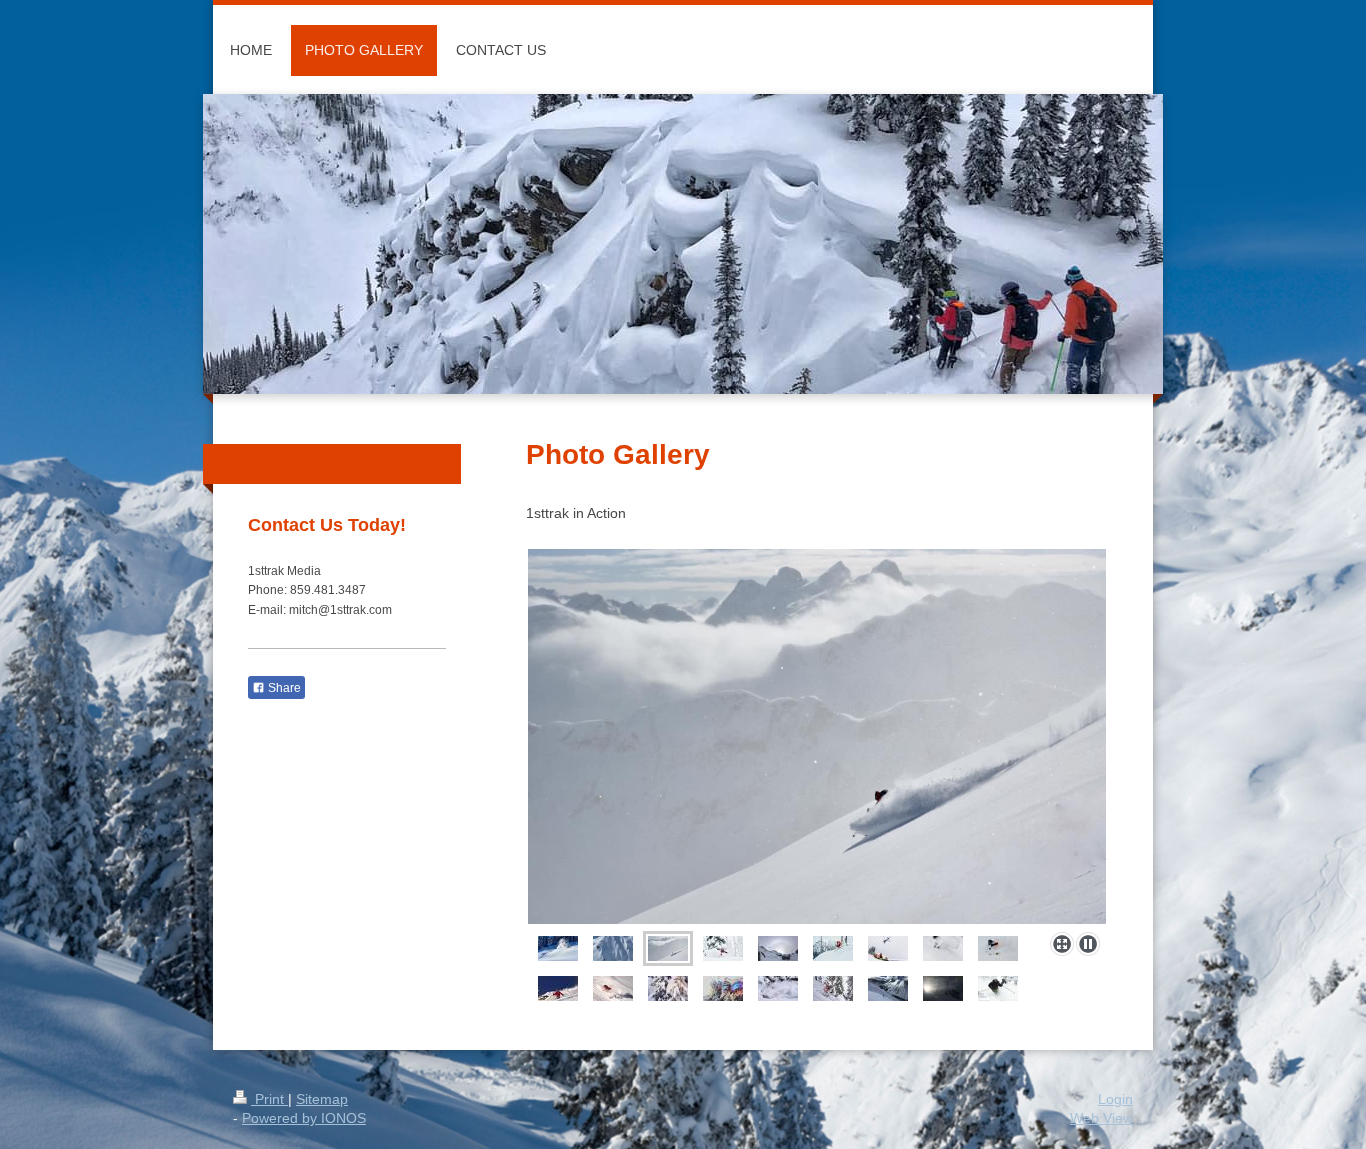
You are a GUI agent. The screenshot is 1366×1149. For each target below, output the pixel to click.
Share (283, 688)
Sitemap (322, 1099)
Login (1115, 1099)
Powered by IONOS (304, 1118)
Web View (1101, 1118)
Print (269, 1099)
